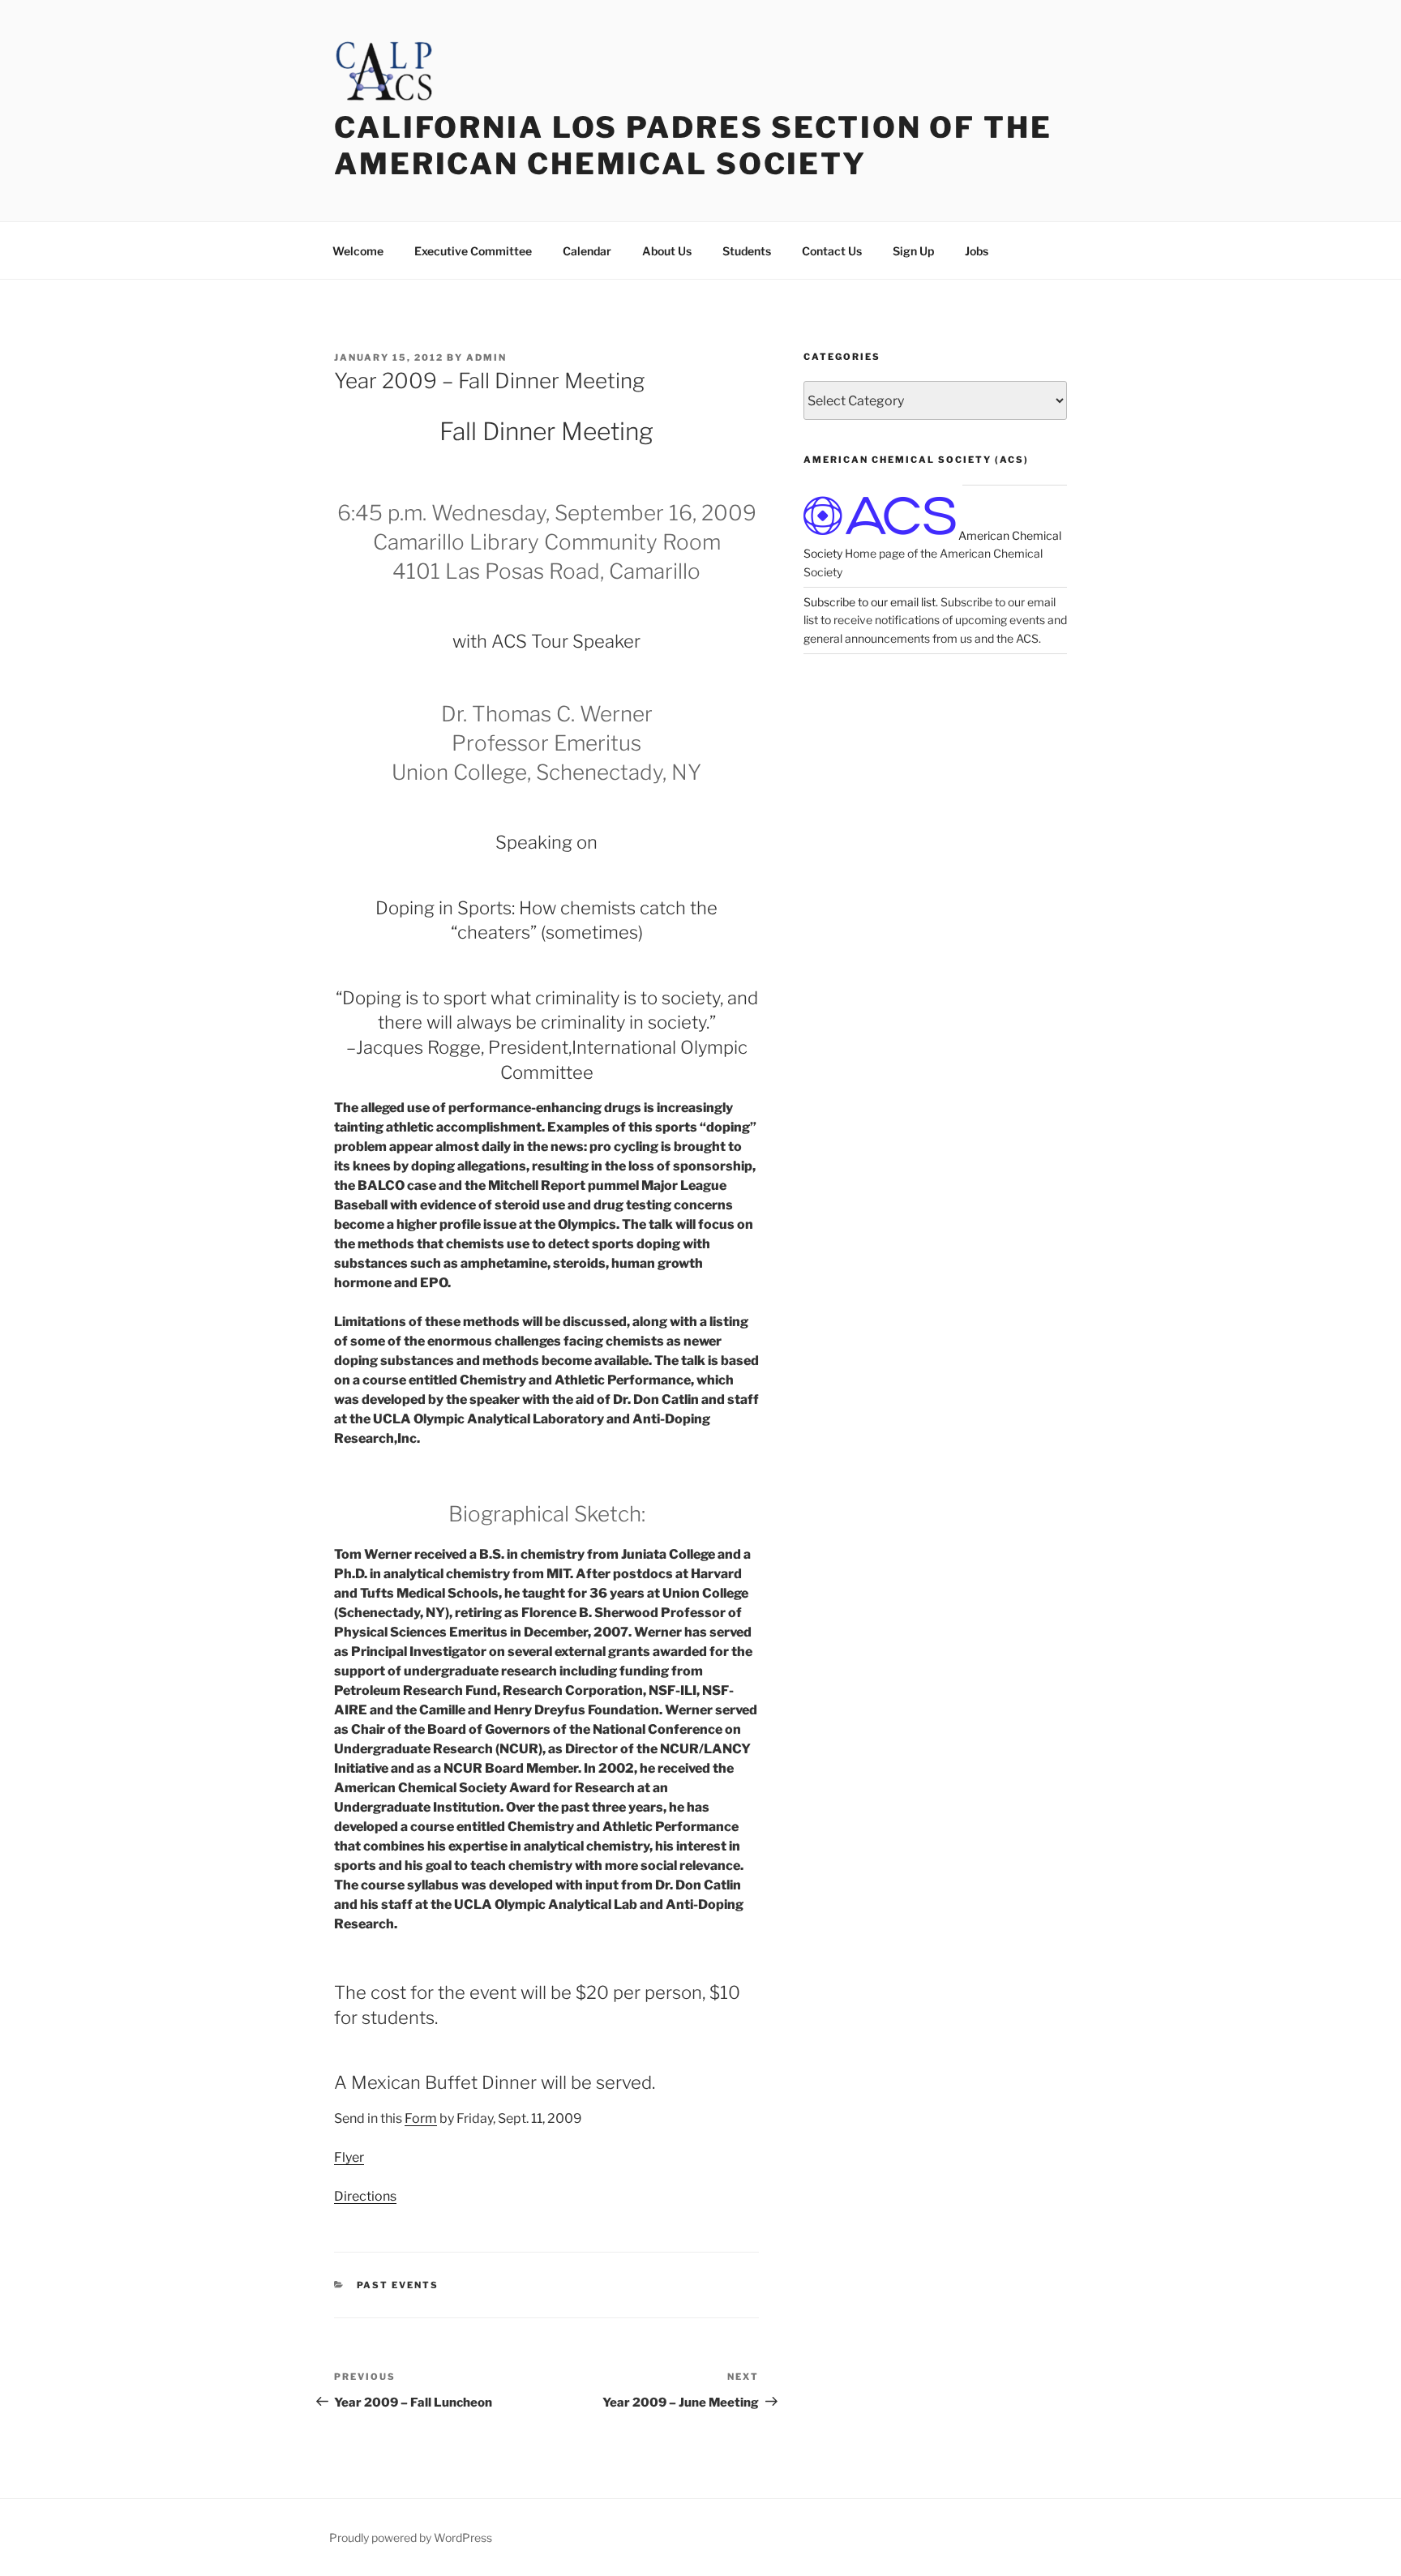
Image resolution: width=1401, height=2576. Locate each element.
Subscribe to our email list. (871, 602)
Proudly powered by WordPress (411, 2537)
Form (421, 2118)
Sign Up (913, 251)
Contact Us (832, 251)
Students (747, 251)
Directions (365, 2196)
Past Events (398, 2285)
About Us (667, 251)
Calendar (587, 251)
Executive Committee (473, 251)
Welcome (358, 251)
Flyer (349, 2157)
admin (486, 357)
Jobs (977, 251)
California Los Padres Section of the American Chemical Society (693, 145)
